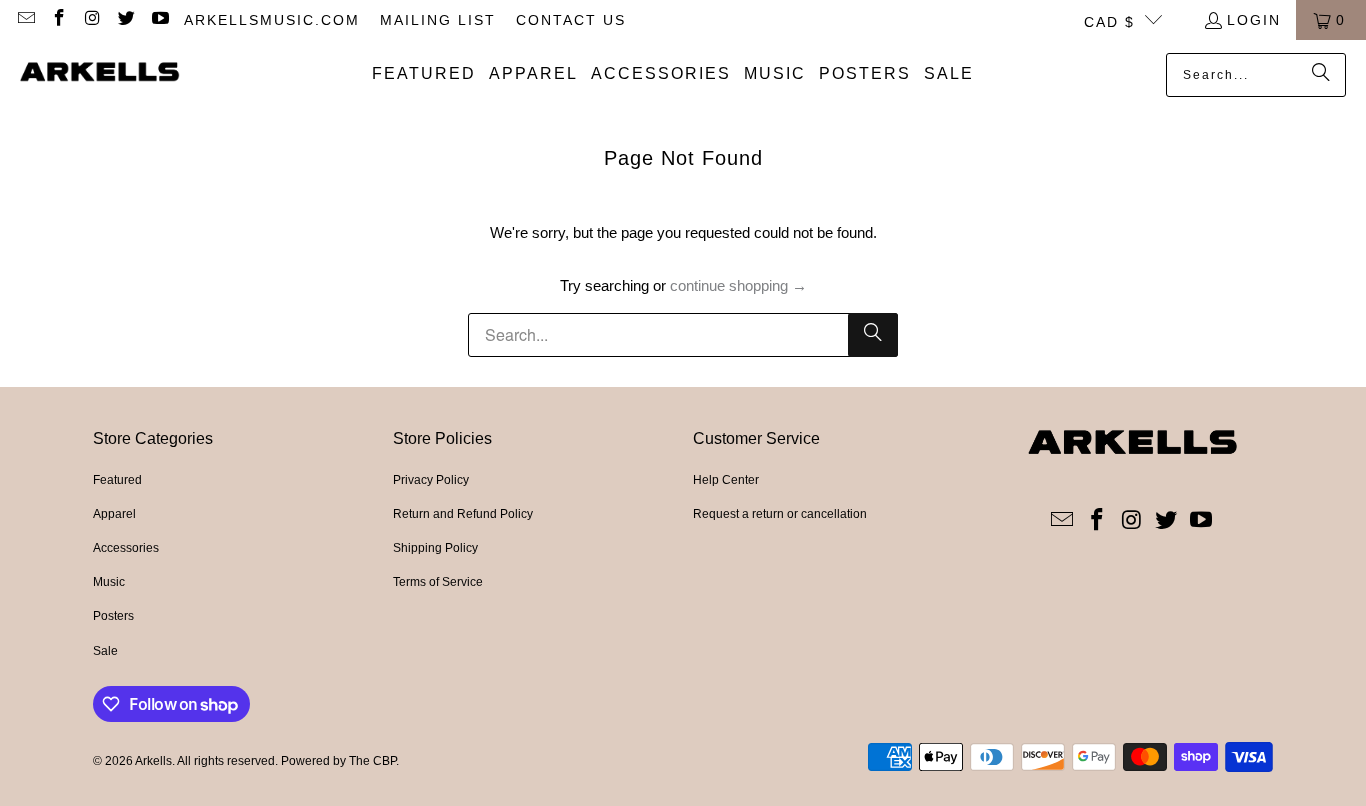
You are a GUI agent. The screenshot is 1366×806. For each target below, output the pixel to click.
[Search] (1321, 75)
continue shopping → (738, 285)
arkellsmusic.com (272, 20)
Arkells (153, 761)
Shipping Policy (435, 548)
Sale (105, 651)
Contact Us (571, 20)
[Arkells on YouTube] (159, 20)
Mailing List (438, 20)
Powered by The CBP (338, 761)
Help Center (726, 480)
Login (1254, 20)
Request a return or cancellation (780, 514)
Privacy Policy (431, 480)
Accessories (126, 548)
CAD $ (1109, 22)
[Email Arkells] (25, 20)
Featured (117, 480)
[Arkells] (100, 74)
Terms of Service (438, 582)
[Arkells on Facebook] (59, 20)
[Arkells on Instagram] (92, 20)
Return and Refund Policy (463, 514)
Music (109, 582)
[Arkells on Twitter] (126, 20)
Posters (113, 616)
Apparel (114, 514)
